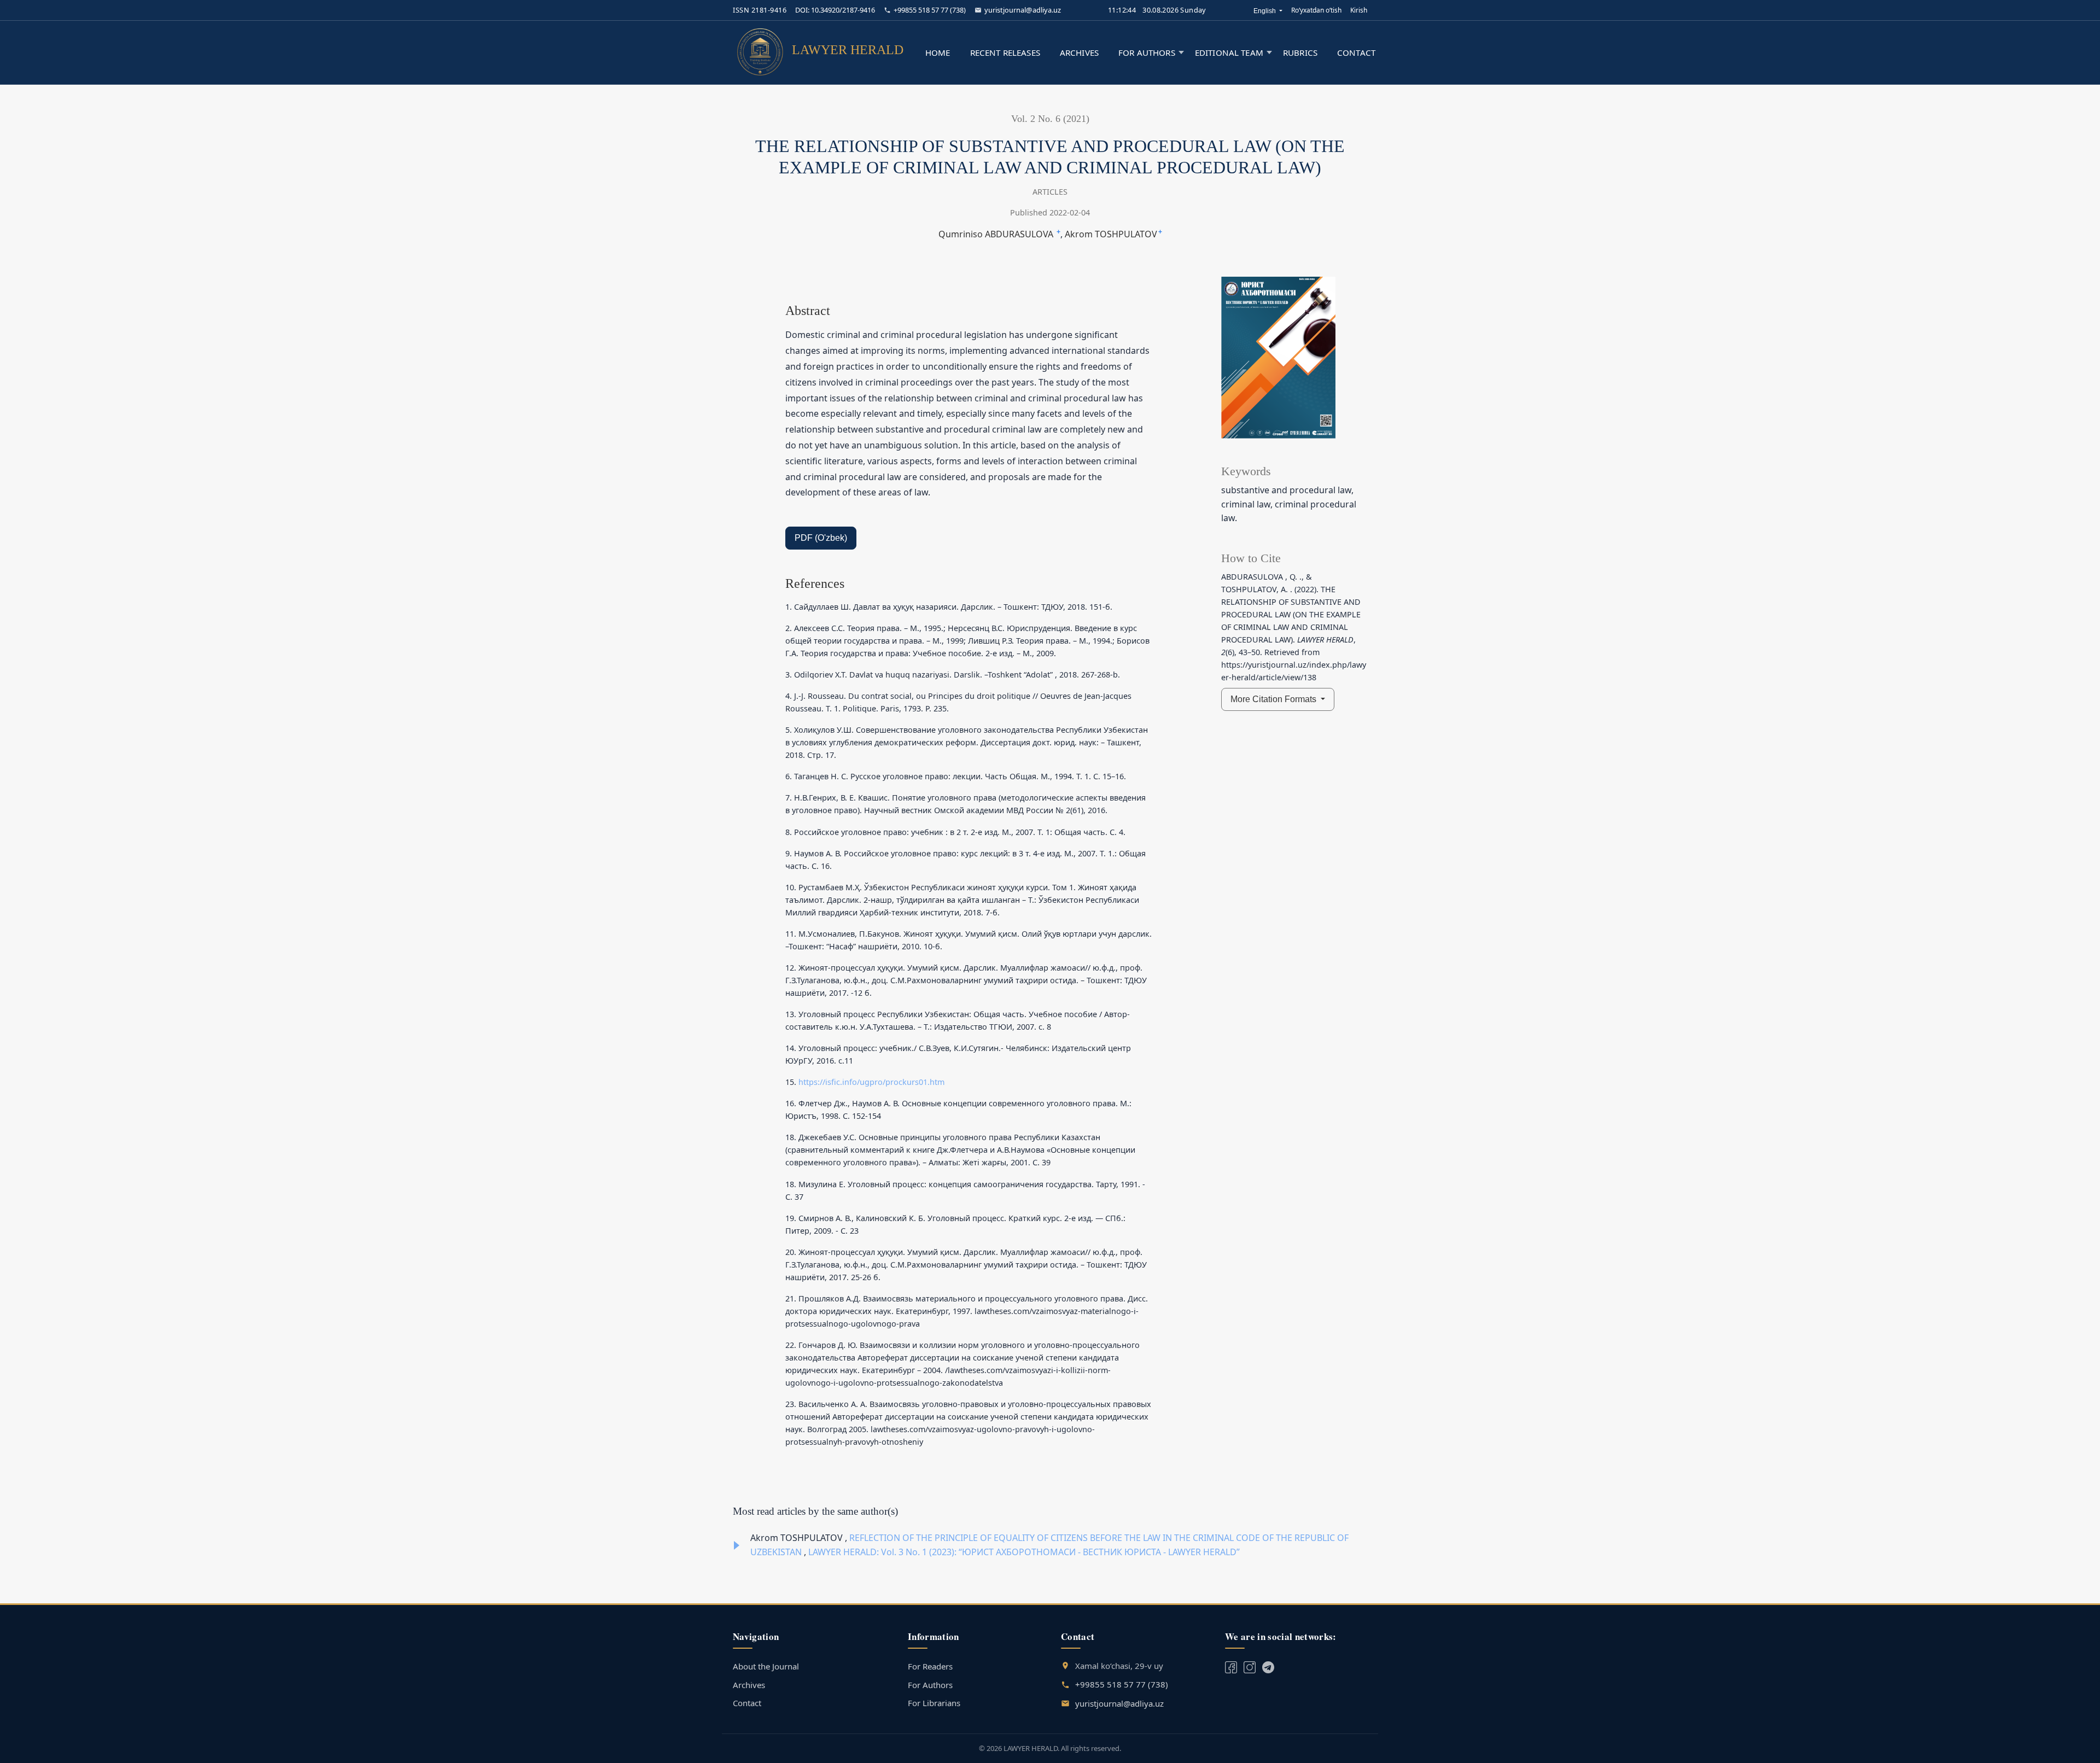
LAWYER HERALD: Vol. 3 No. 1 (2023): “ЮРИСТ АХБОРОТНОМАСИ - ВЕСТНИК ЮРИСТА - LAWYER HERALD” (1024, 1552)
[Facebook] (1231, 1666)
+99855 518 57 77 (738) (930, 10)
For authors (1147, 52)
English (1268, 11)
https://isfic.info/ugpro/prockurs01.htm (871, 1082)
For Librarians (934, 1703)
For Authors (930, 1685)
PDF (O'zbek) (821, 538)
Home (938, 52)
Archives (1079, 52)
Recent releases (1005, 52)
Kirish (1359, 10)
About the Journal (766, 1666)
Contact (1356, 52)
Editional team (1229, 52)
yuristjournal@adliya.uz (1023, 10)
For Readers (930, 1666)
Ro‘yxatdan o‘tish (1316, 10)
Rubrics (1300, 52)
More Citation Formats (1274, 699)
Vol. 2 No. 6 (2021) (1050, 119)
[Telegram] (1250, 1666)
